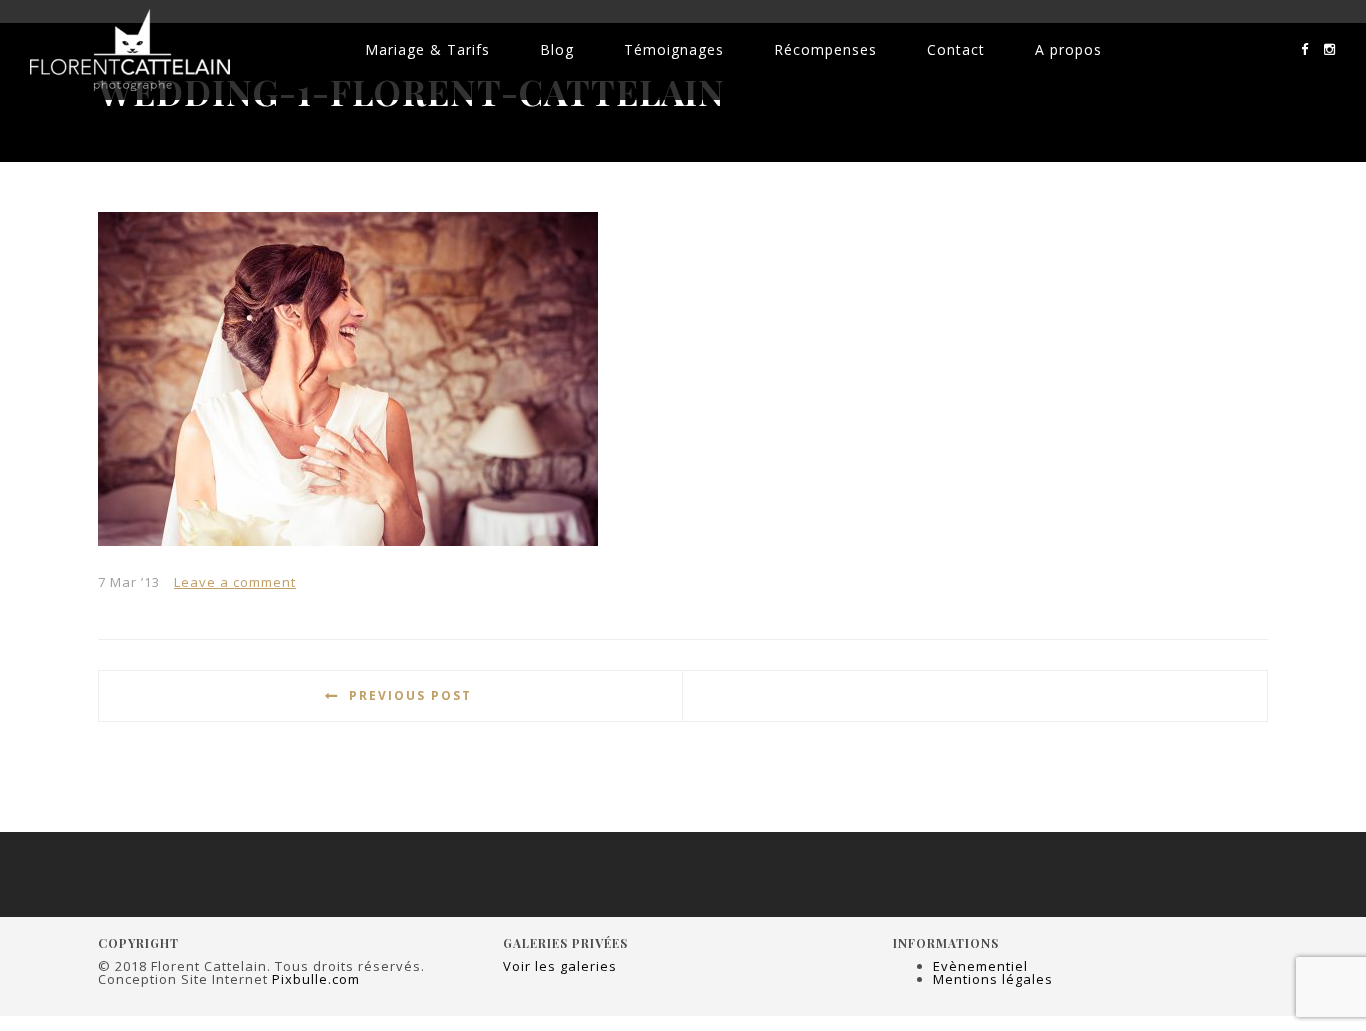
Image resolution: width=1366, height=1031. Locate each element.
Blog (557, 49)
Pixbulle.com (316, 979)
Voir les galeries (560, 966)
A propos (1068, 49)
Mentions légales (993, 979)
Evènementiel (980, 966)
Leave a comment (235, 582)
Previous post (410, 695)
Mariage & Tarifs (427, 49)
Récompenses (825, 49)
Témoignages (674, 49)
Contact (956, 49)
